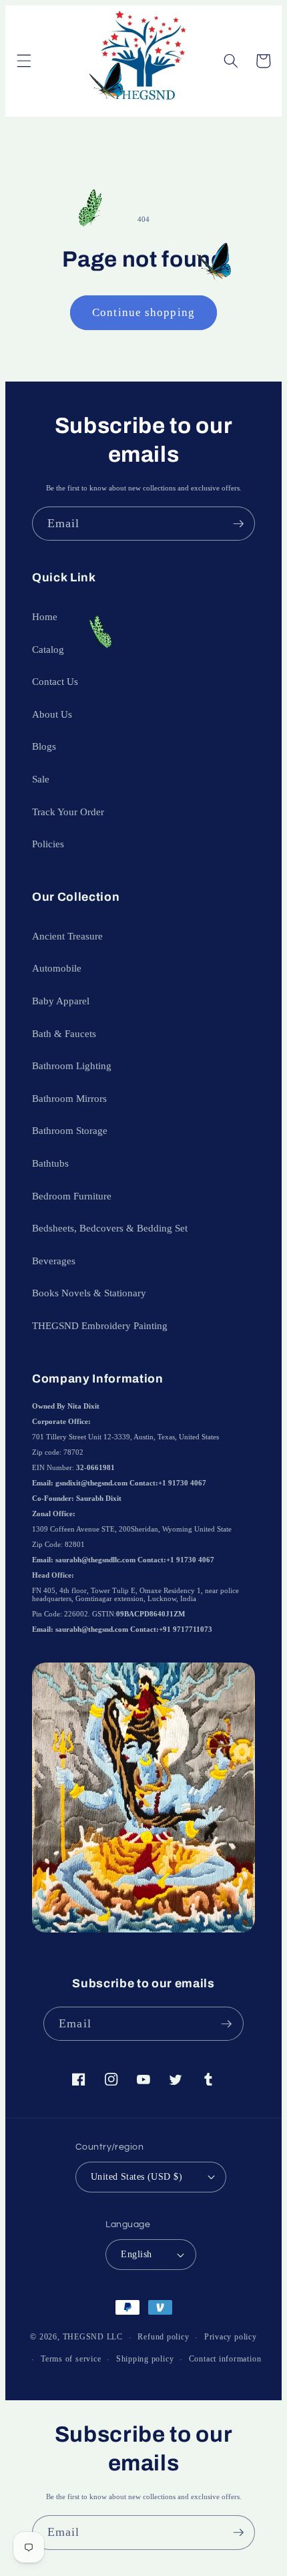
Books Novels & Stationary (89, 1293)
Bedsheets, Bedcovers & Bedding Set (110, 1228)
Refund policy (163, 2337)
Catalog (48, 649)
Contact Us (55, 681)
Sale (41, 779)
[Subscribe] (238, 524)
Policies (48, 844)
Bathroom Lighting (72, 1065)
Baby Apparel (61, 1001)
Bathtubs (50, 1163)
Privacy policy (231, 2337)
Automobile (57, 968)
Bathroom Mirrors (69, 1098)
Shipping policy (145, 2359)
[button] (23, 61)
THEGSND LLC (93, 2337)
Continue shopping (143, 312)
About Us (52, 714)
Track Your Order (68, 812)
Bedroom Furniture (72, 1196)
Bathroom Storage (70, 1130)
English (136, 2254)
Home (45, 616)
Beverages (54, 1261)
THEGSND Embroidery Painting (100, 1325)
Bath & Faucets (64, 1033)
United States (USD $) (136, 2176)
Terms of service (71, 2359)
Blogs (44, 746)
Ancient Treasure (67, 936)
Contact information (225, 2359)
